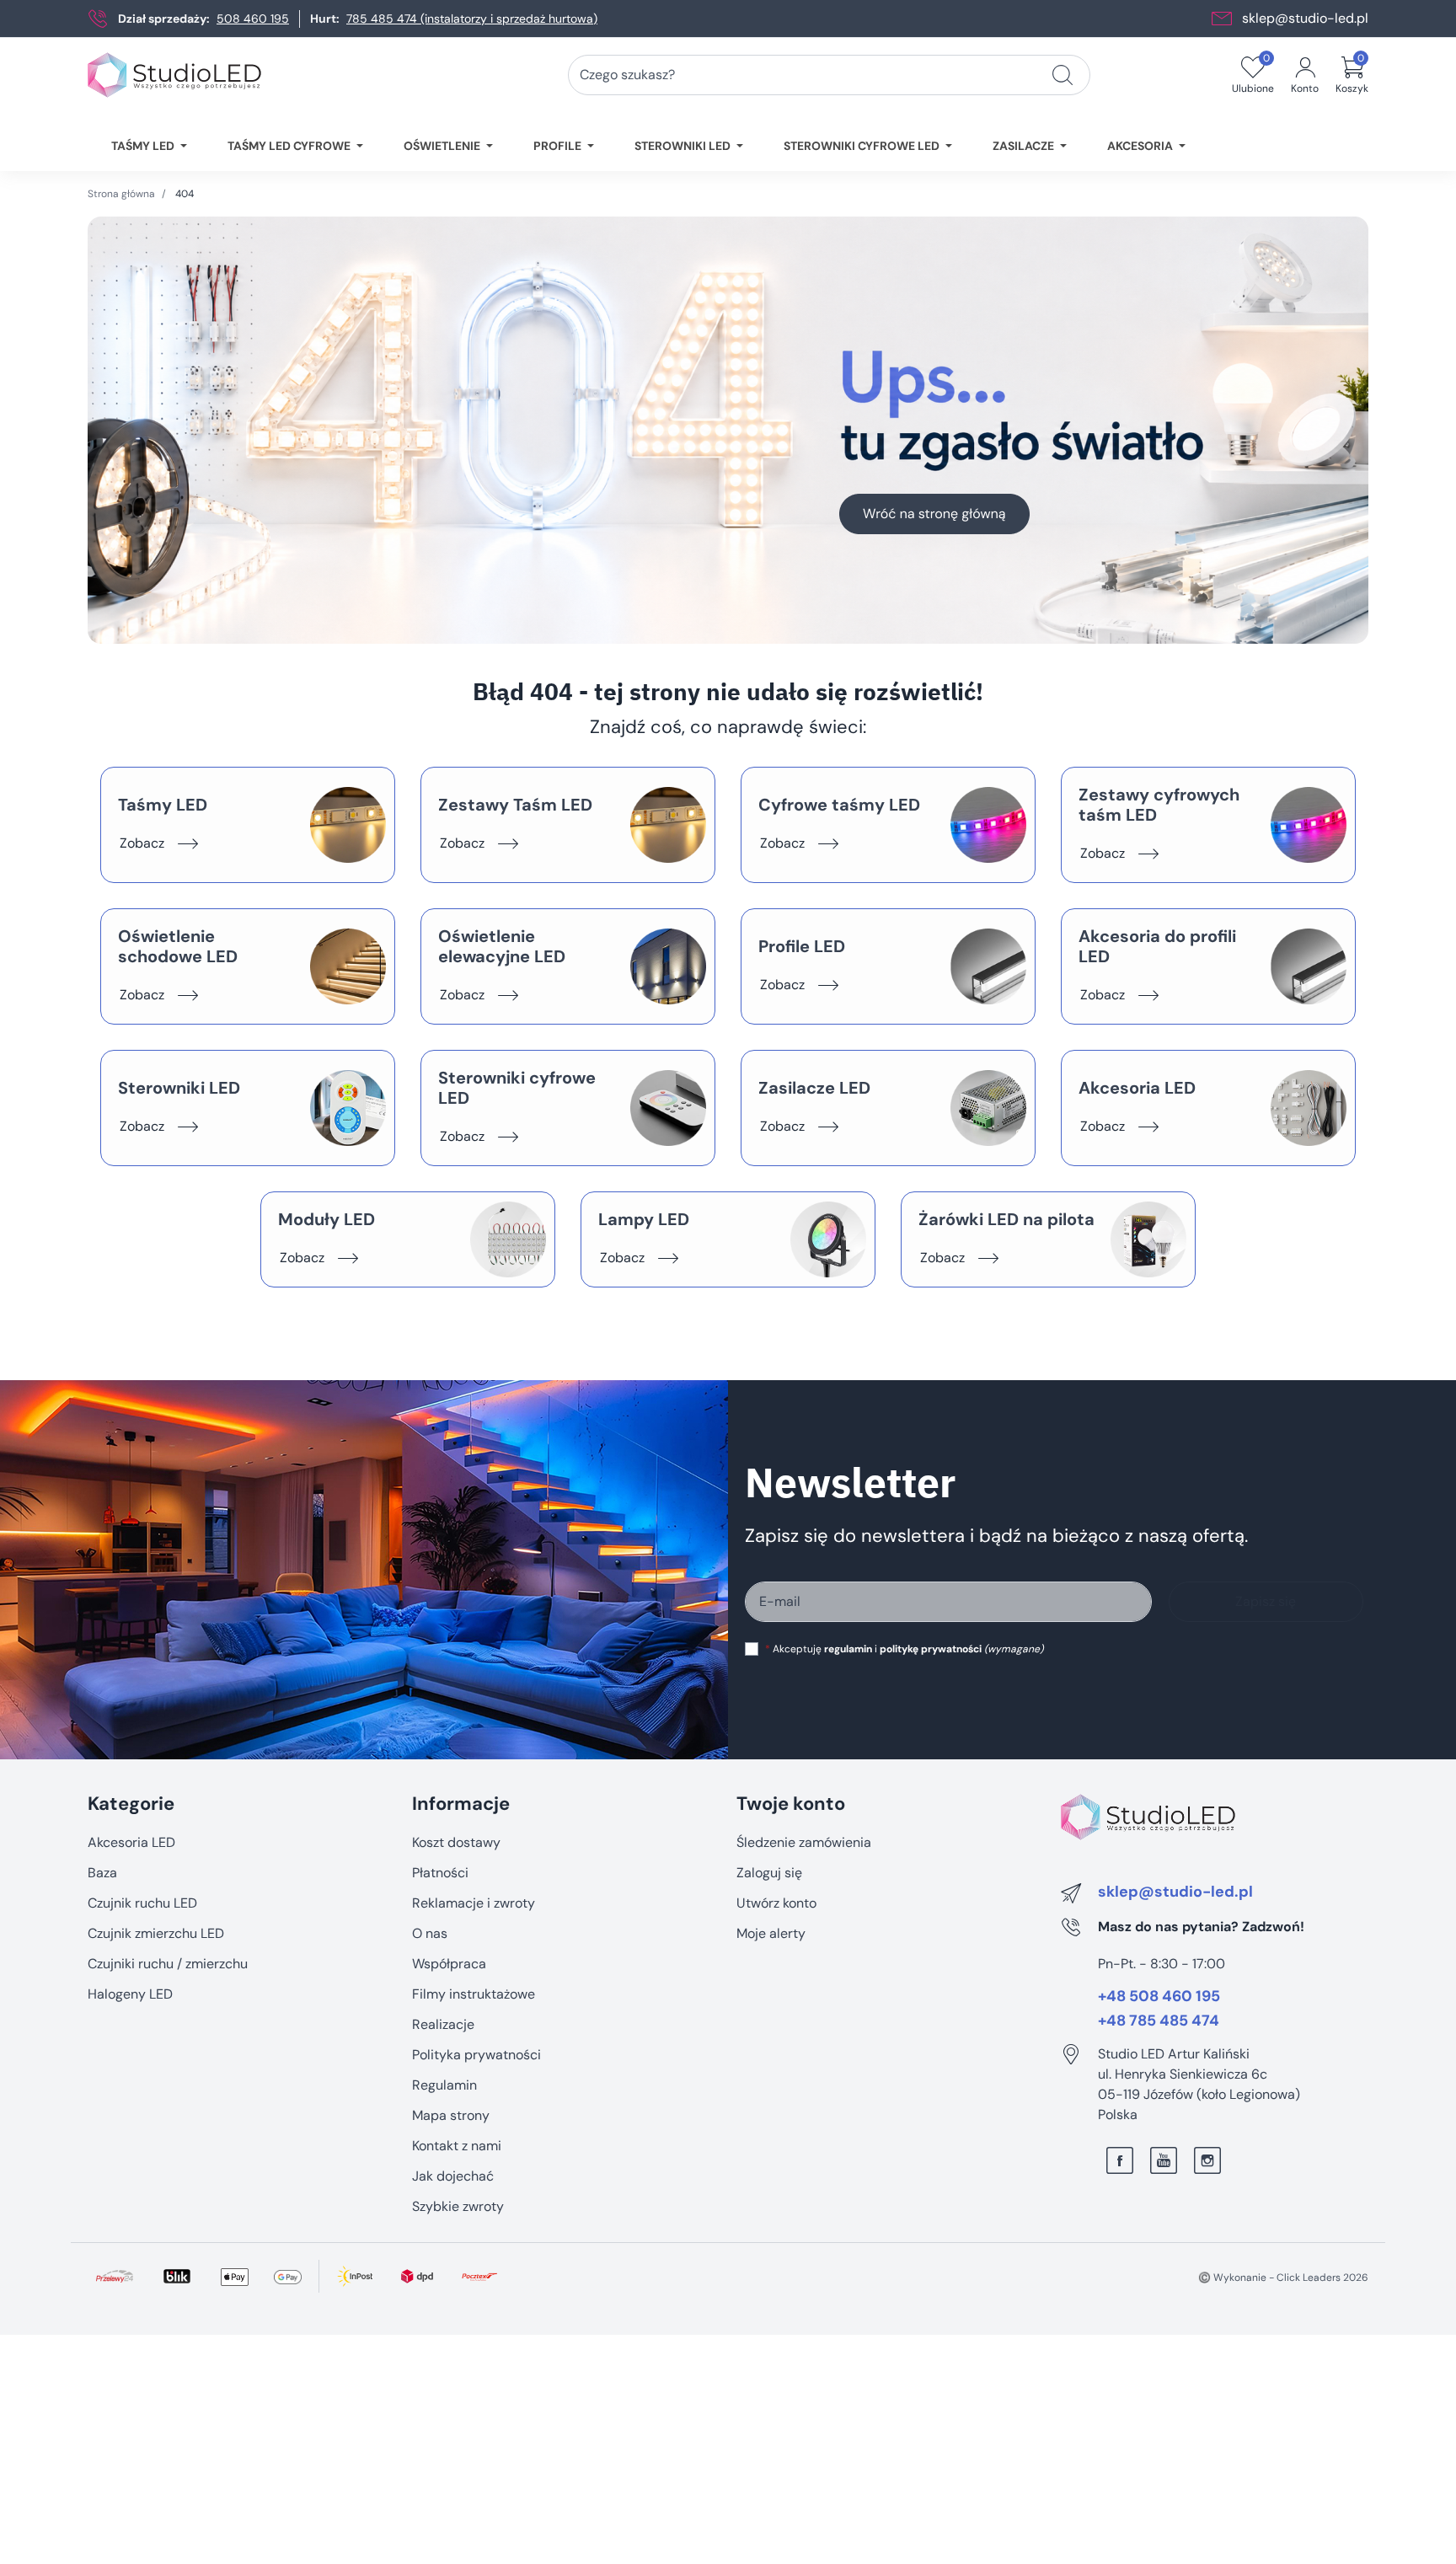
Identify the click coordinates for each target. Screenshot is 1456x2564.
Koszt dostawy (456, 1842)
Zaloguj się (769, 1873)
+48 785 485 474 (1159, 2021)
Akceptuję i (904, 1649)
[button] (1352, 75)
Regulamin (444, 2085)
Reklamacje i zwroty (474, 1903)
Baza (102, 1873)
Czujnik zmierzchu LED (156, 1933)
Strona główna (121, 194)
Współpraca (449, 1964)
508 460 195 (253, 19)
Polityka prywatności (476, 2055)
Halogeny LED (130, 1994)
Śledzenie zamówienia (804, 1842)
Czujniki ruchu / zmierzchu (168, 1964)
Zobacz (142, 843)
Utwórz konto (776, 1903)
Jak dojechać (453, 2176)
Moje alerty (771, 1933)
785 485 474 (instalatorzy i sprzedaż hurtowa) (472, 19)
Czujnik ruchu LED (142, 1903)
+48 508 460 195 (1159, 1997)
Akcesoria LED (131, 1842)
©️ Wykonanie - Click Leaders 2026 (1283, 2278)
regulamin (848, 1649)
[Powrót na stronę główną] (728, 430)
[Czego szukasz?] (1063, 75)
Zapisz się (1266, 1601)
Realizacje (443, 2024)
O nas (430, 1933)
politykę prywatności (931, 1649)
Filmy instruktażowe (474, 1994)
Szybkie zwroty (458, 2206)
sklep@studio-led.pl (1305, 18)
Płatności (440, 1873)
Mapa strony (451, 2115)
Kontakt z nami (457, 2146)
